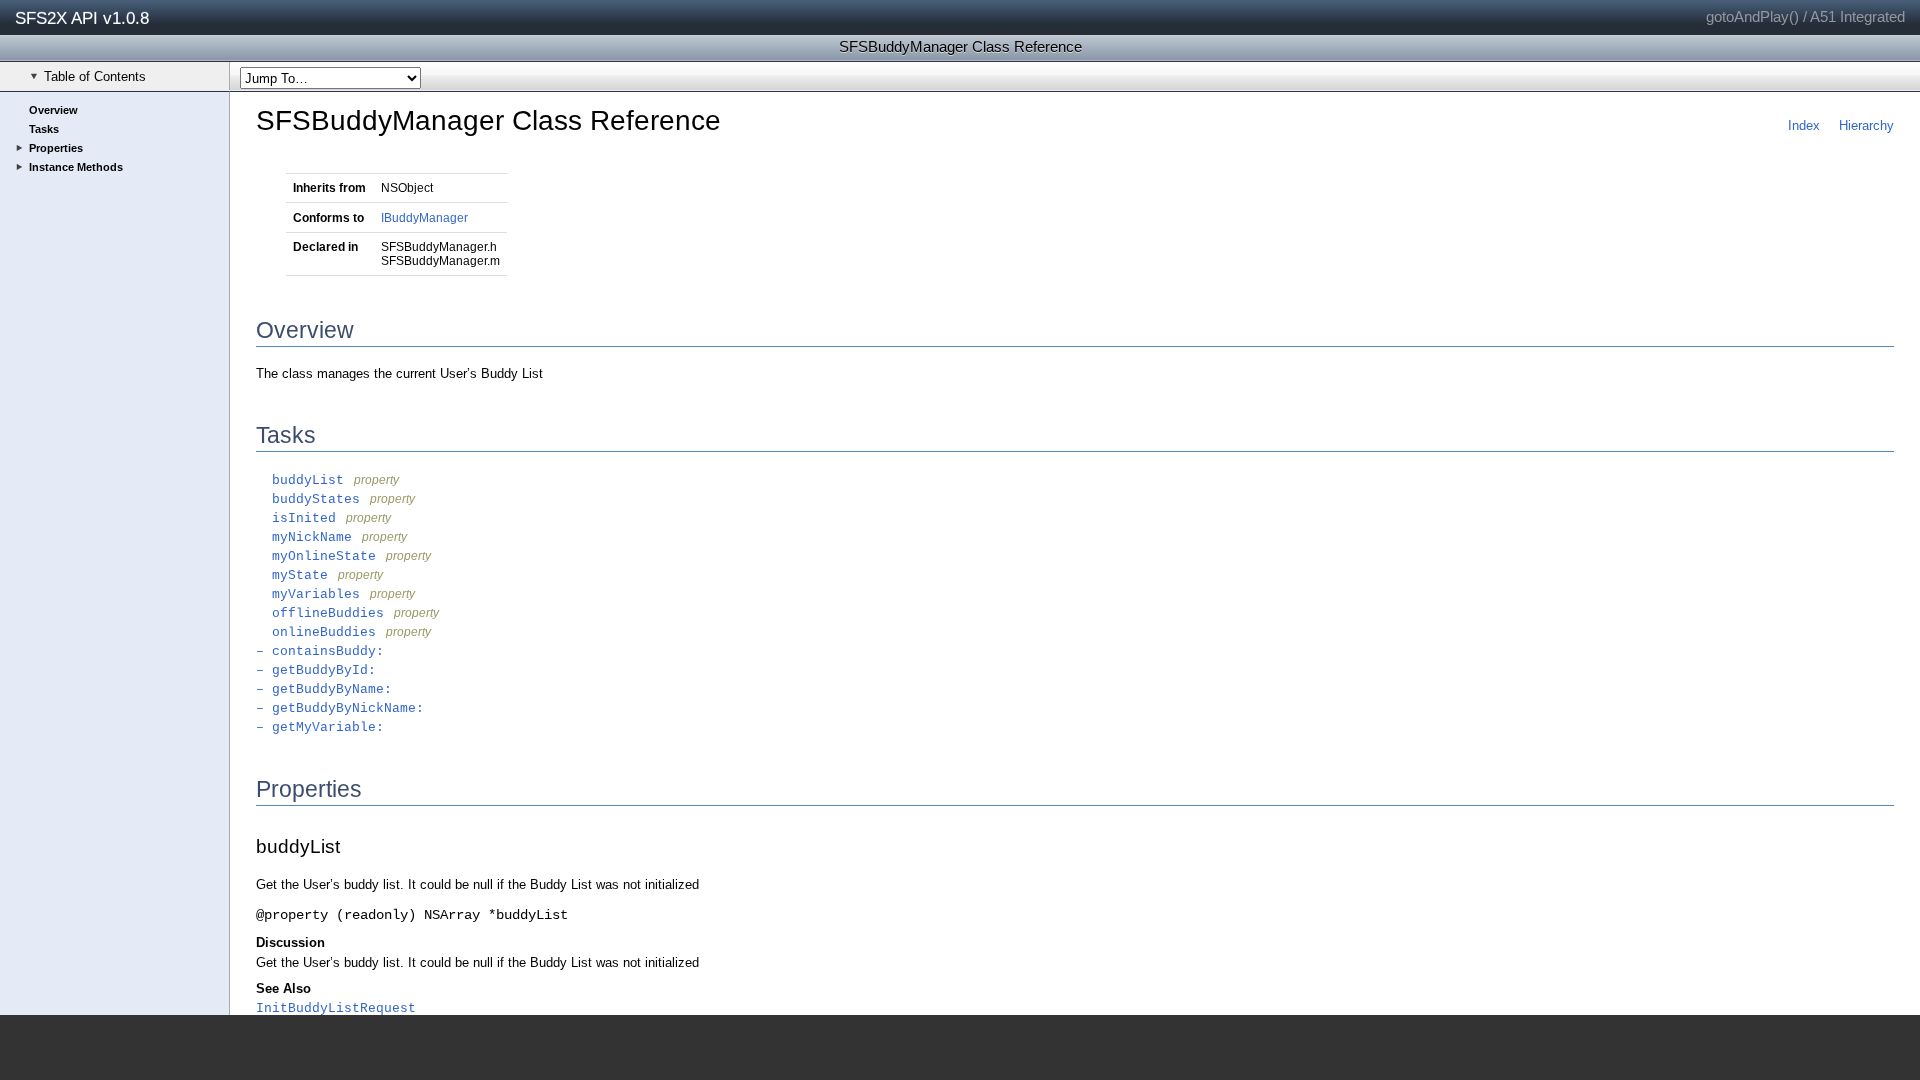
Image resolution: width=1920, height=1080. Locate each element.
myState (292, 575)
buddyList (300, 480)
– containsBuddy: (320, 651)
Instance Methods (76, 167)
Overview (53, 110)
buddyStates (308, 499)
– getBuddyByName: (324, 689)
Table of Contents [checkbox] (95, 76)
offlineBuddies (320, 613)
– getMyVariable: (320, 727)
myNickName (304, 537)
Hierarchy (1866, 125)
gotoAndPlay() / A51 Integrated (1805, 16)
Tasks (44, 129)
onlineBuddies (316, 632)
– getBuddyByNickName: (340, 708)
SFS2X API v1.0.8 (82, 18)
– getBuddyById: (316, 670)
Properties (56, 148)
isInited (296, 518)
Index (1804, 125)
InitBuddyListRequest (336, 1008)
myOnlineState (316, 556)
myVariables (308, 594)
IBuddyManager (424, 218)
